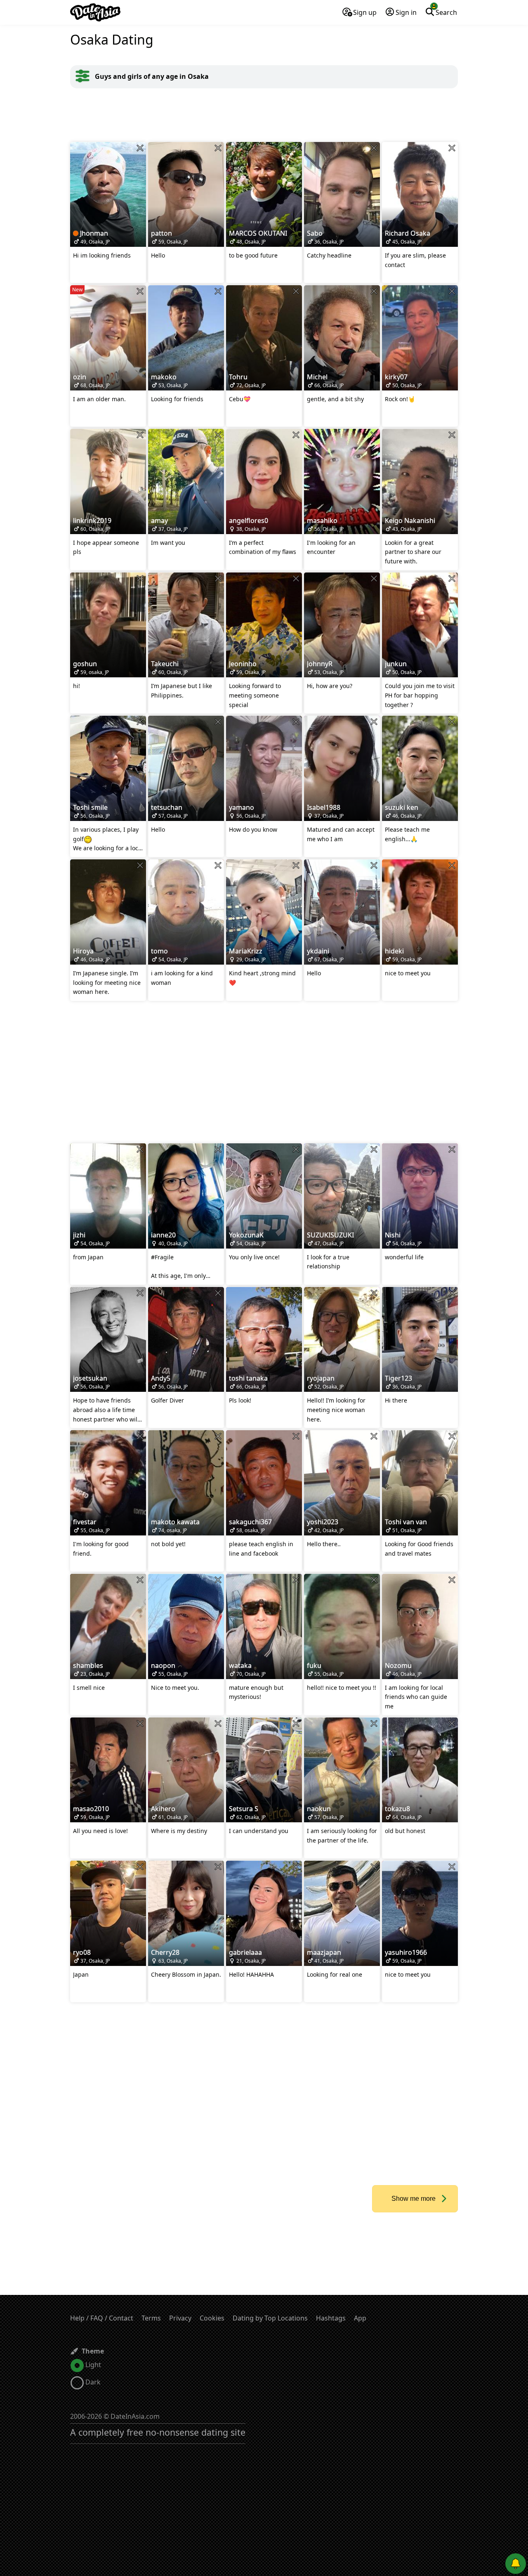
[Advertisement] (264, 115)
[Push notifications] (516, 2564)
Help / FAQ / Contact (102, 2318)
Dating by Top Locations (270, 2318)
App (360, 2318)
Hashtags (331, 2318)
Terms (151, 2318)
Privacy (180, 2318)
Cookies (212, 2318)
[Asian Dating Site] (95, 12)
